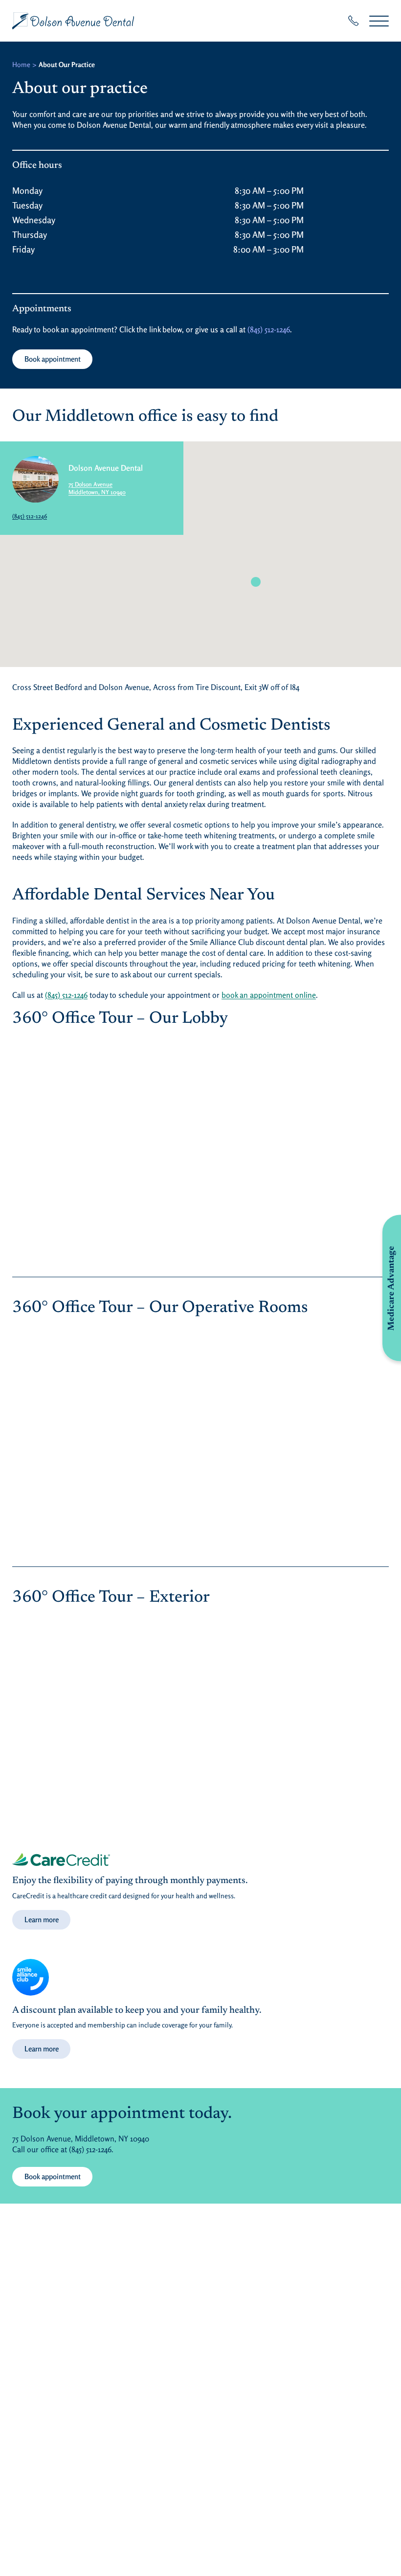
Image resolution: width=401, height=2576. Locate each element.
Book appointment (53, 359)
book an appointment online (269, 995)
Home (21, 64)
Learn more (42, 1920)
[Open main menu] (379, 21)
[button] (256, 582)
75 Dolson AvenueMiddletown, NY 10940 (97, 488)
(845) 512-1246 (269, 329)
